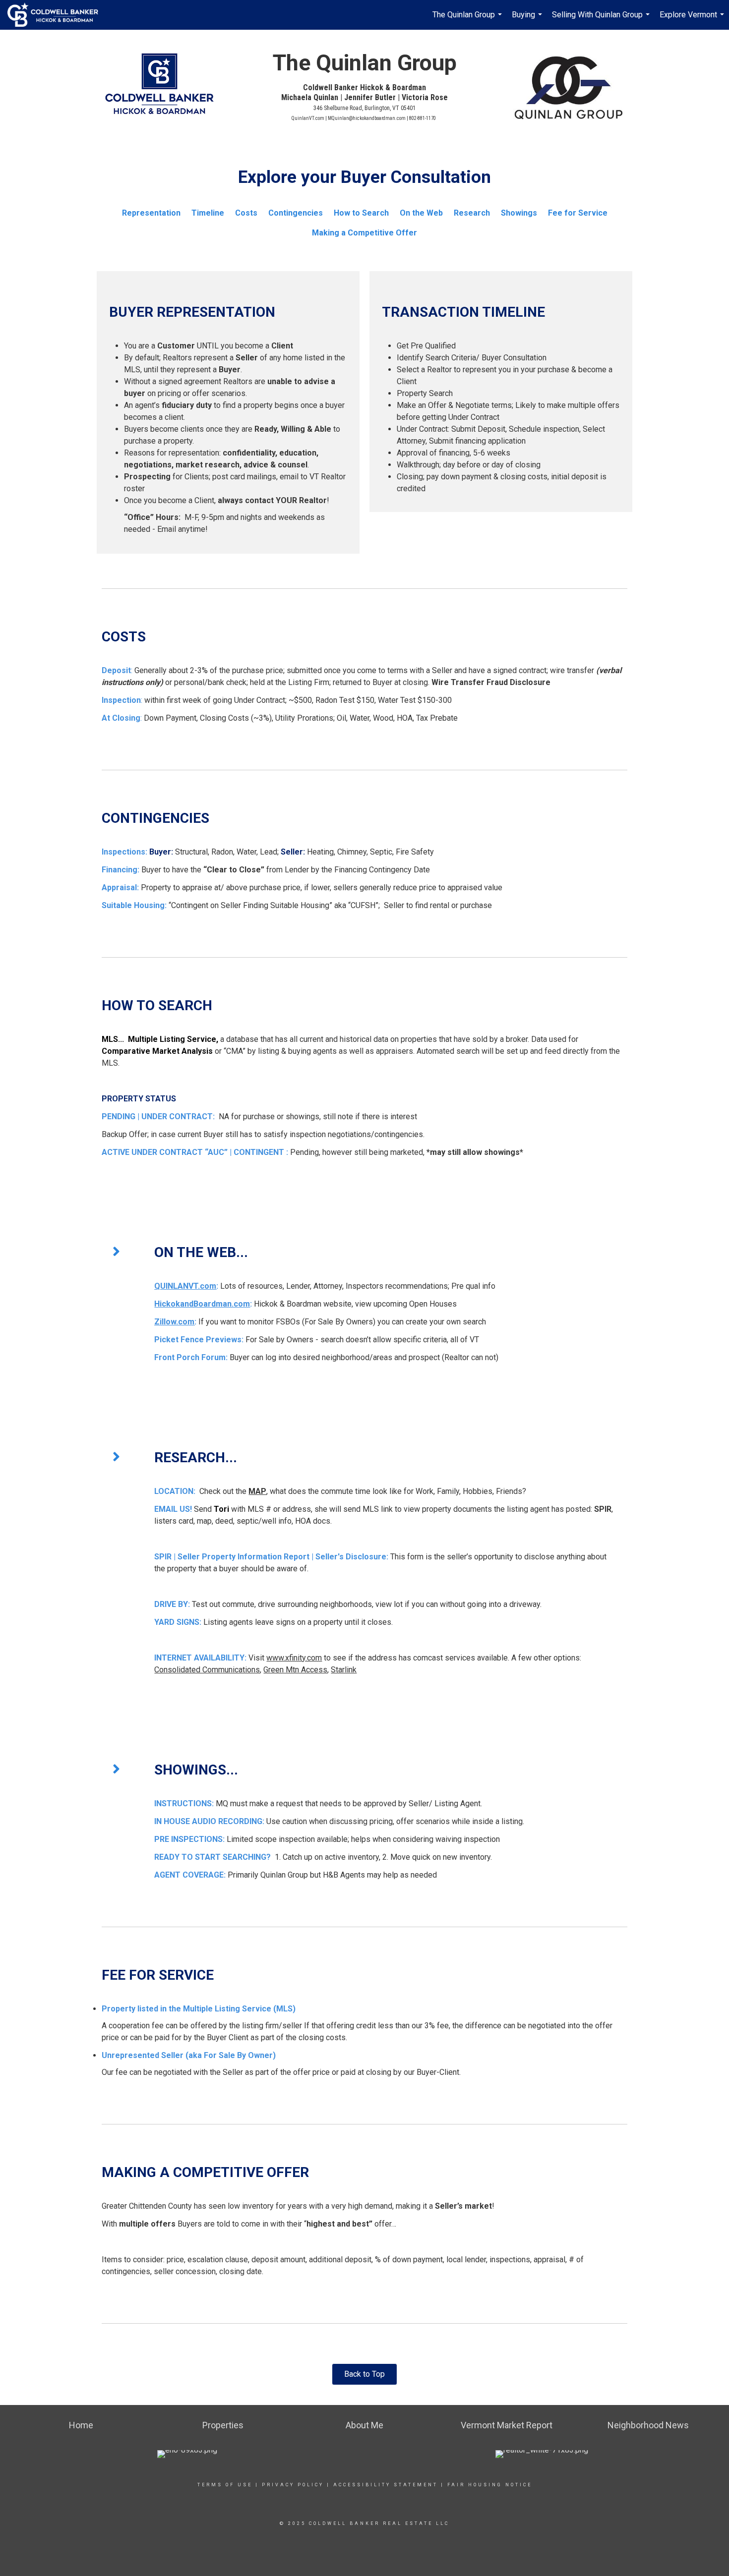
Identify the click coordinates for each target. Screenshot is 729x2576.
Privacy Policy (293, 2485)
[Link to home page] (58, 15)
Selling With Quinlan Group (602, 20)
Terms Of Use (225, 2485)
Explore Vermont (693, 20)
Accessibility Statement (386, 2485)
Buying (528, 20)
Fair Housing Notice (490, 2485)
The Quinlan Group (468, 20)
